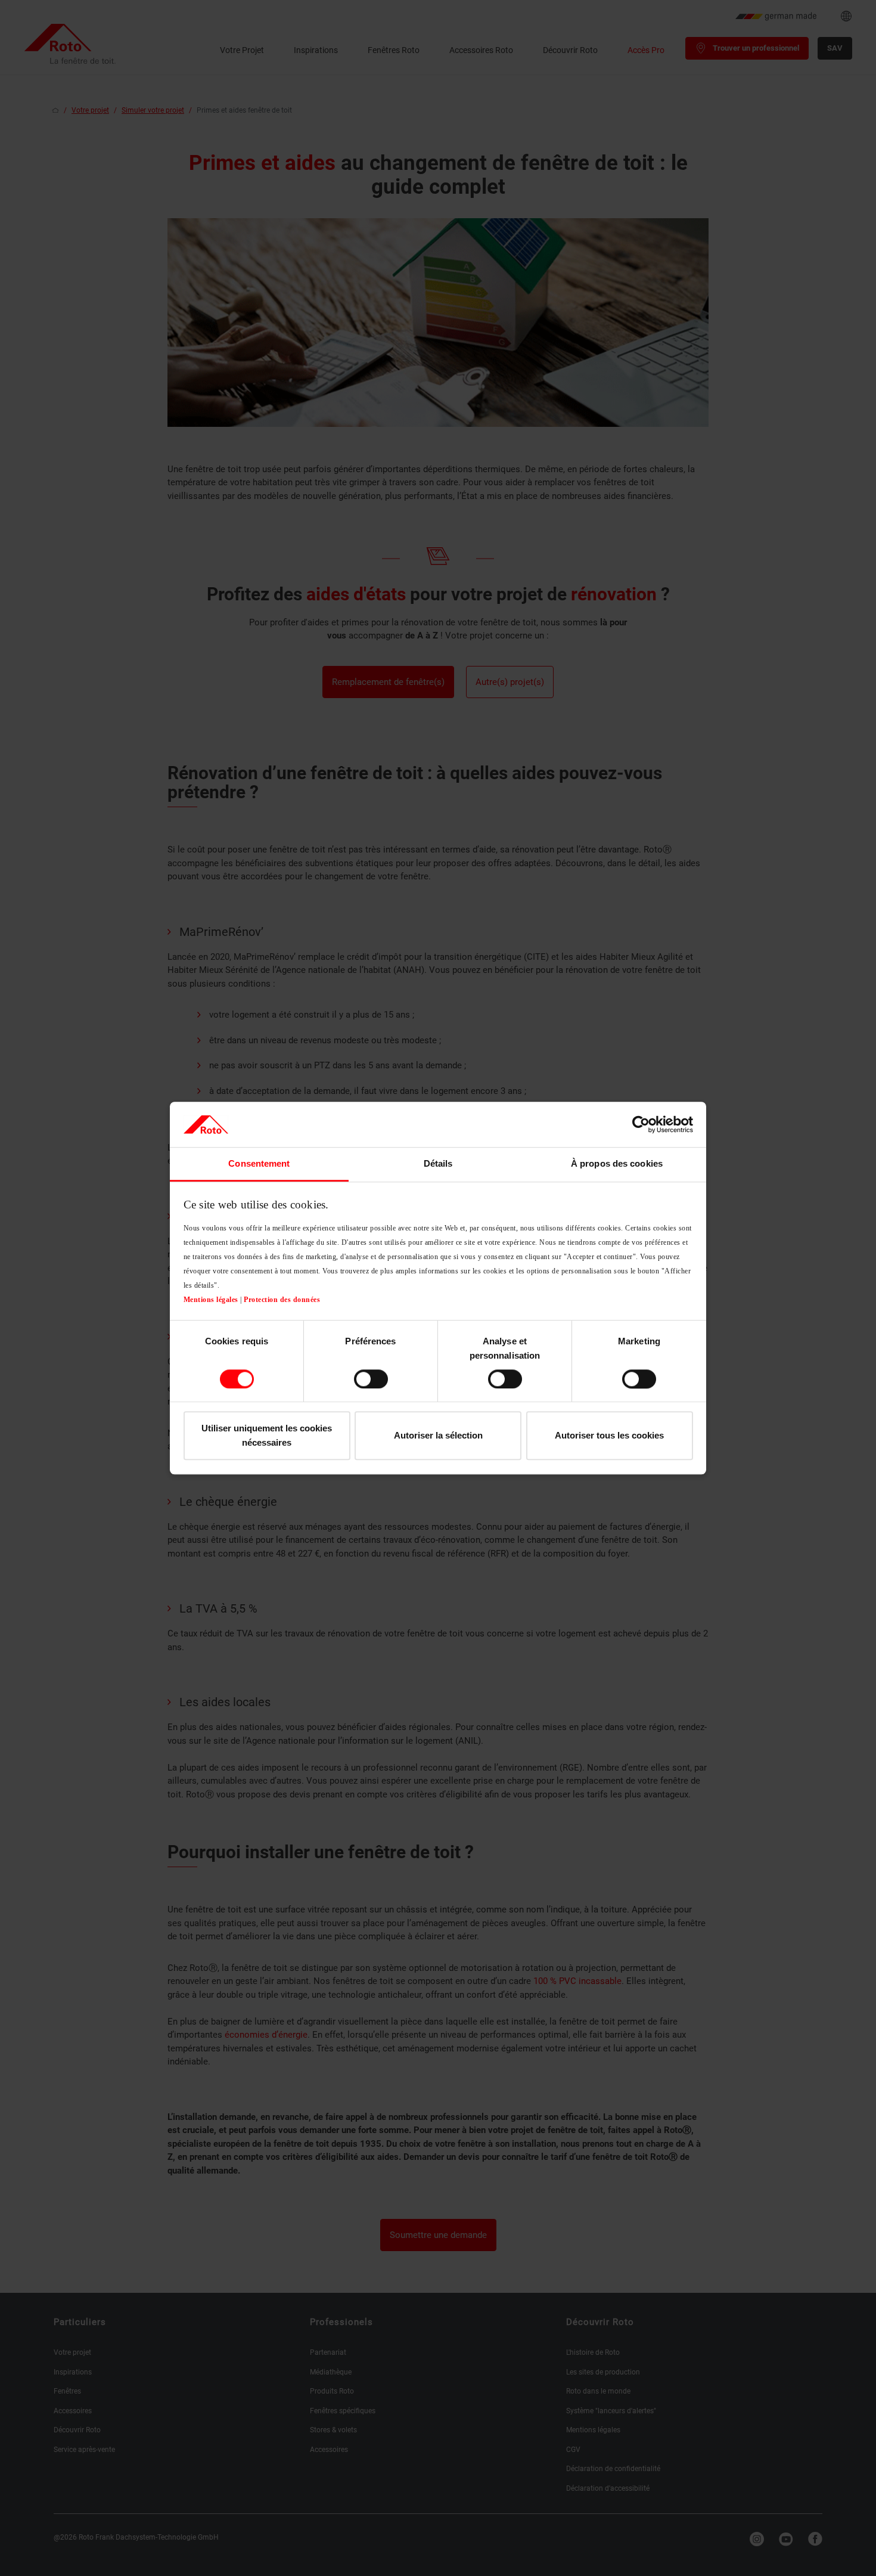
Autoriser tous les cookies (609, 1436)
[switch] (371, 1379)
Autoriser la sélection (438, 1436)
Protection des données (282, 1300)
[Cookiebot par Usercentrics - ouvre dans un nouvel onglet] (641, 1124)
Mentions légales (211, 1300)
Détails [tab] (438, 1164)
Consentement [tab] (259, 1164)
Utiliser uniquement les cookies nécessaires (267, 1436)
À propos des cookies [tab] (617, 1164)
